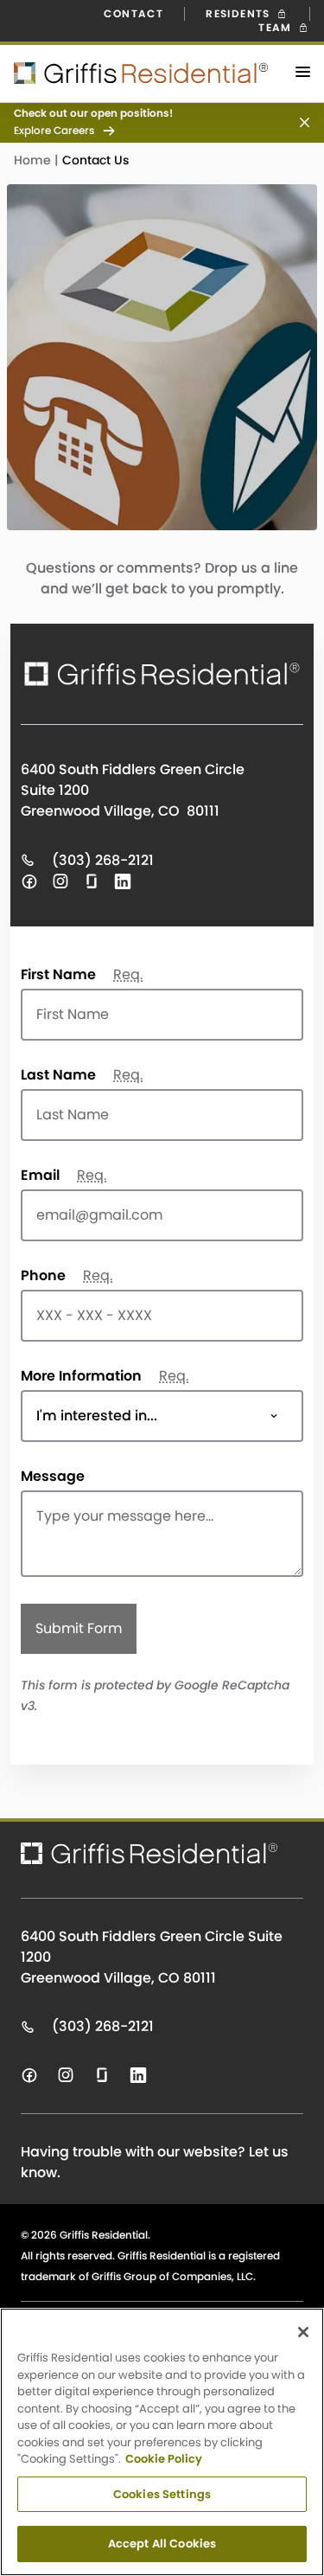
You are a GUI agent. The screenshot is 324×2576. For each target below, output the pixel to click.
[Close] (303, 2332)
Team (277, 28)
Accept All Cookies (162, 2544)
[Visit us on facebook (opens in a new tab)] (29, 2075)
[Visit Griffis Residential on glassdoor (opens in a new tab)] (92, 881)
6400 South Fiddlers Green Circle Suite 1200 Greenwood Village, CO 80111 (152, 1957)
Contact (133, 14)
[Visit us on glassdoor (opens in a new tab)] (102, 2075)
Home (34, 160)
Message (53, 1476)
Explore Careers (54, 131)
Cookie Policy (164, 2459)
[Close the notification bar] (298, 122)
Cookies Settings (162, 2494)
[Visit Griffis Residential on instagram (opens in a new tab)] (60, 881)
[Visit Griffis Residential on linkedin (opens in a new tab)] (123, 881)
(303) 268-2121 (101, 860)
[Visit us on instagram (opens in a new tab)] (66, 2075)
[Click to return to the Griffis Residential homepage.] (134, 73)
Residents (240, 14)
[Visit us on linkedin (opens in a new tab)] (138, 2075)
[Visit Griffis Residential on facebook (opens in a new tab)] (29, 881)
